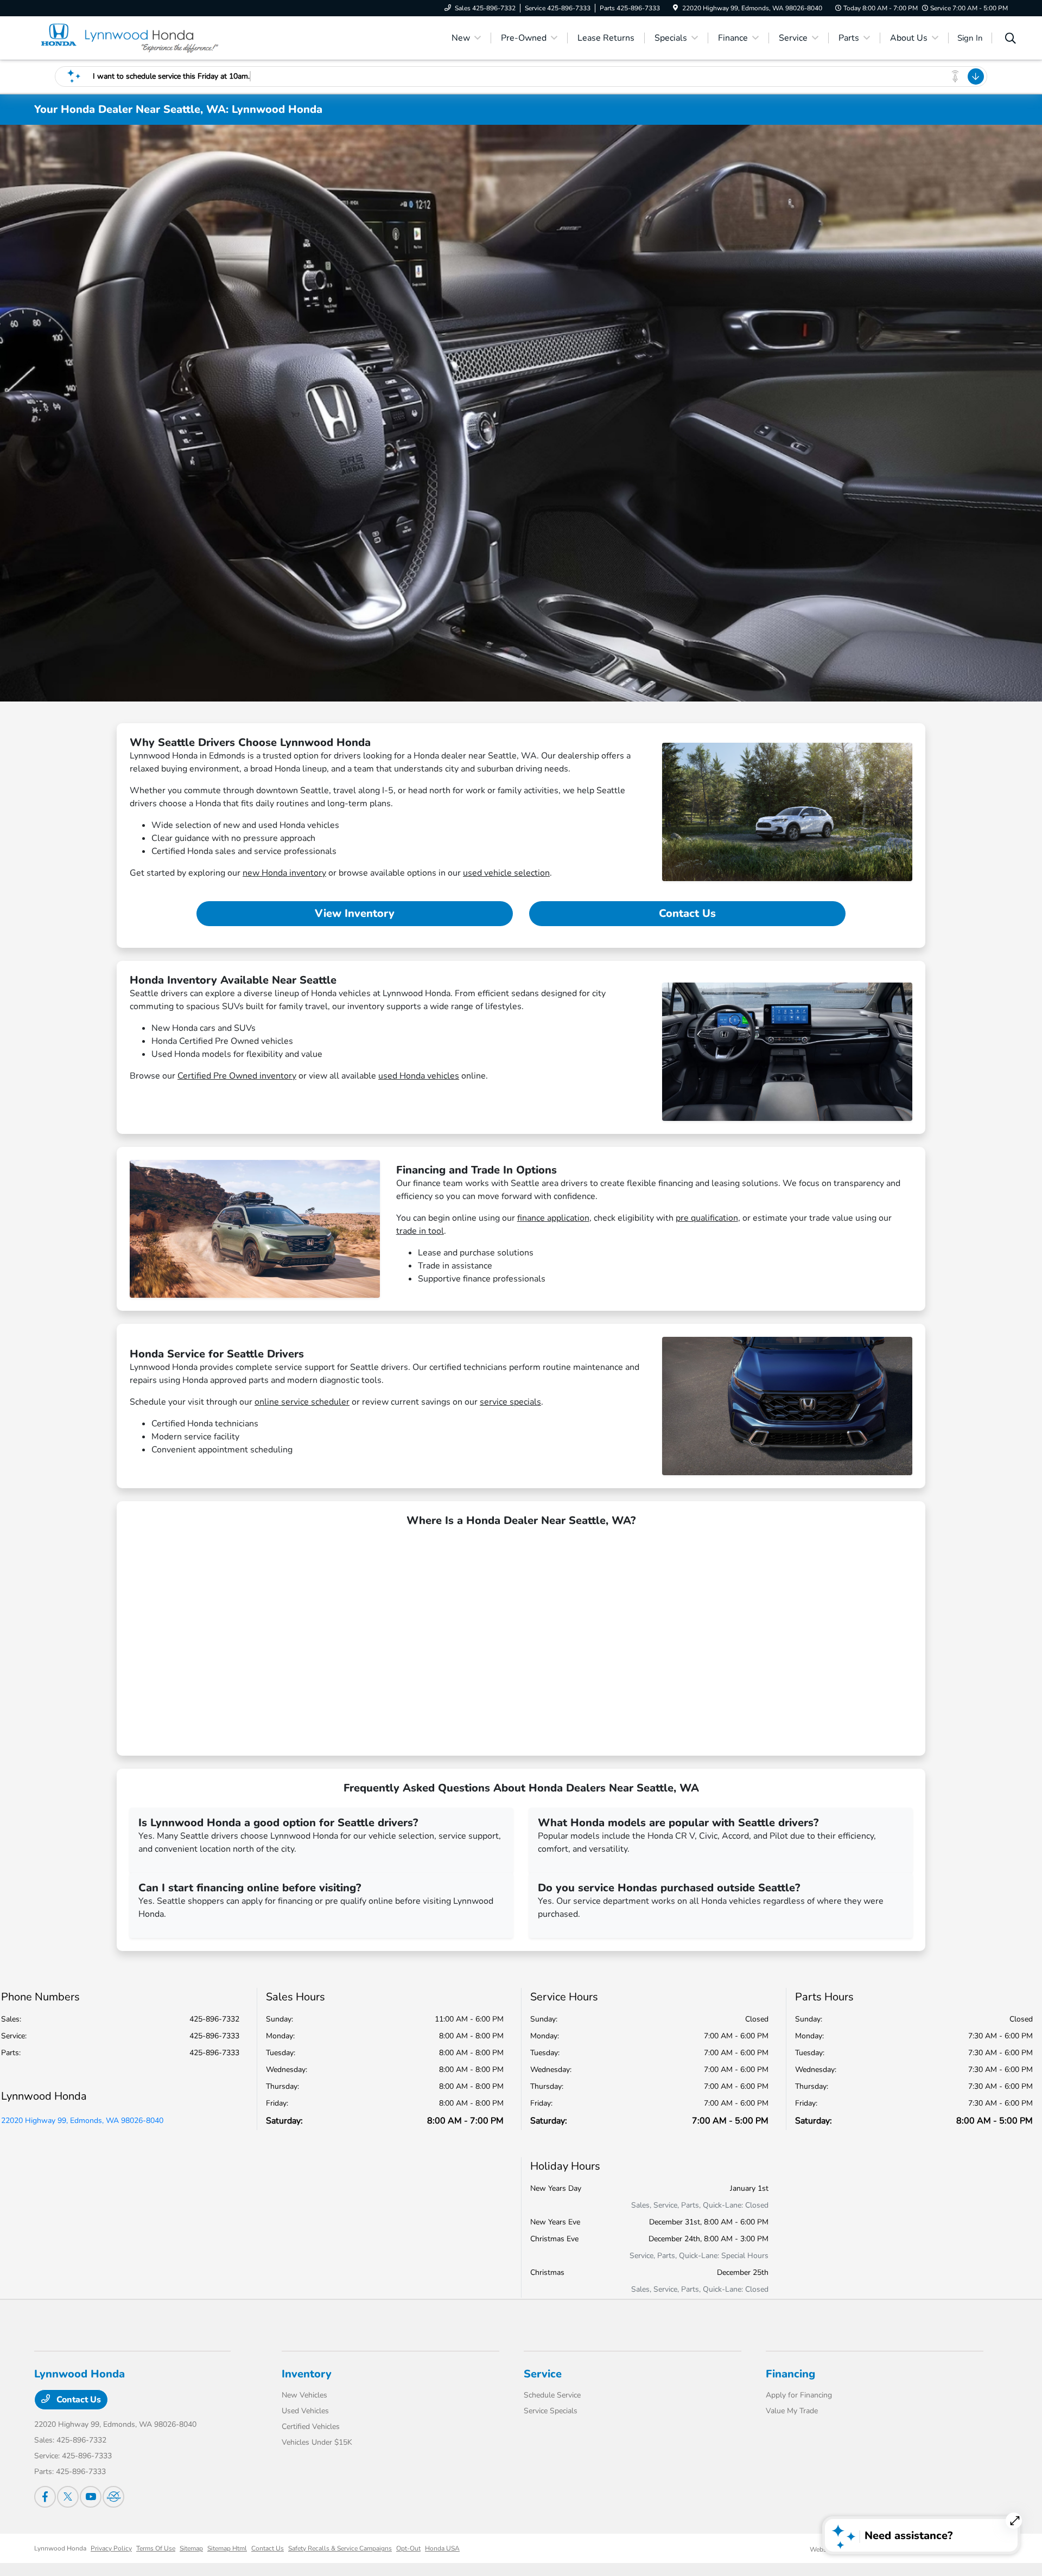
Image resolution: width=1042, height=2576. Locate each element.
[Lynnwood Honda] (128, 37)
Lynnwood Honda (60, 2548)
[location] (675, 8)
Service (543, 2374)
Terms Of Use (156, 2548)
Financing (790, 2374)
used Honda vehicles (419, 1076)
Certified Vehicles (311, 2427)
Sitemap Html (227, 2548)
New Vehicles (304, 2395)
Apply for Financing (799, 2395)
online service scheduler (302, 1402)
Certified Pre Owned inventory (237, 1076)
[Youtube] (91, 2497)
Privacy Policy (111, 2548)
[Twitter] (68, 2497)
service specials (510, 1402)
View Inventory (355, 913)
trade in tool (420, 1231)
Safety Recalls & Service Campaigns (340, 2548)
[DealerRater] (113, 2497)
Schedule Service (552, 2395)
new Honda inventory (284, 873)
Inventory (307, 2374)
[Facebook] (45, 2497)
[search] (1011, 40)
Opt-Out (408, 2548)
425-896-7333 (214, 2036)
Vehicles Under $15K (317, 2442)
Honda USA (442, 2548)
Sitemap (191, 2548)
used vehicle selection (506, 873)
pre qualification (707, 1218)
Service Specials (551, 2411)
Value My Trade (792, 2411)
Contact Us (687, 913)
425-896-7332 (214, 2019)
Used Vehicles (305, 2411)
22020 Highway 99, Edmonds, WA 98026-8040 (82, 2121)
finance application (553, 1218)
